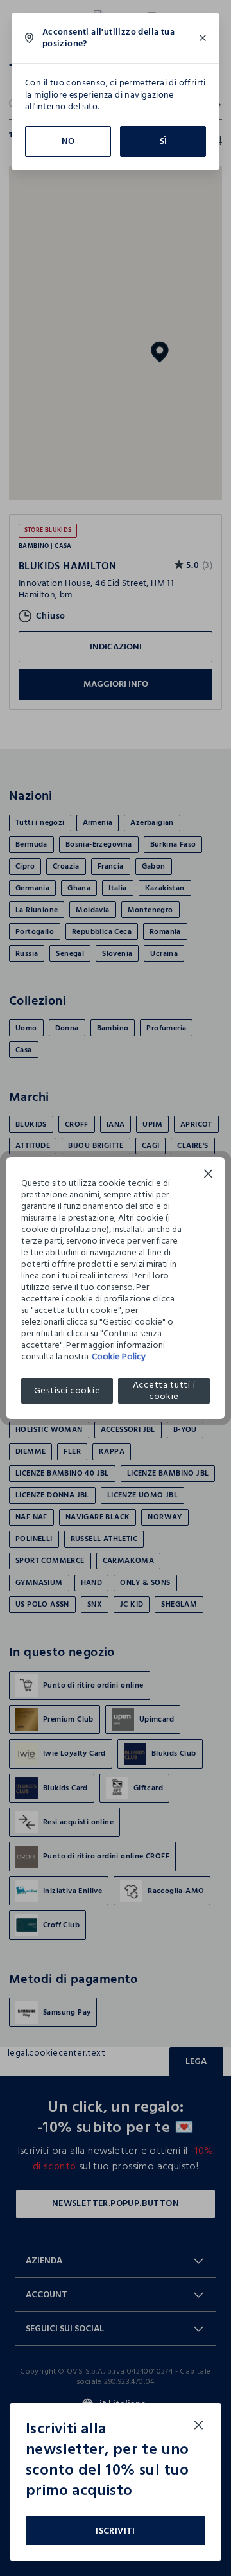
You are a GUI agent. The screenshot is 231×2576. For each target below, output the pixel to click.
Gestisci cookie (67, 1390)
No (68, 141)
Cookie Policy (119, 1356)
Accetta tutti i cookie (164, 1391)
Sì (163, 141)
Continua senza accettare (209, 1175)
